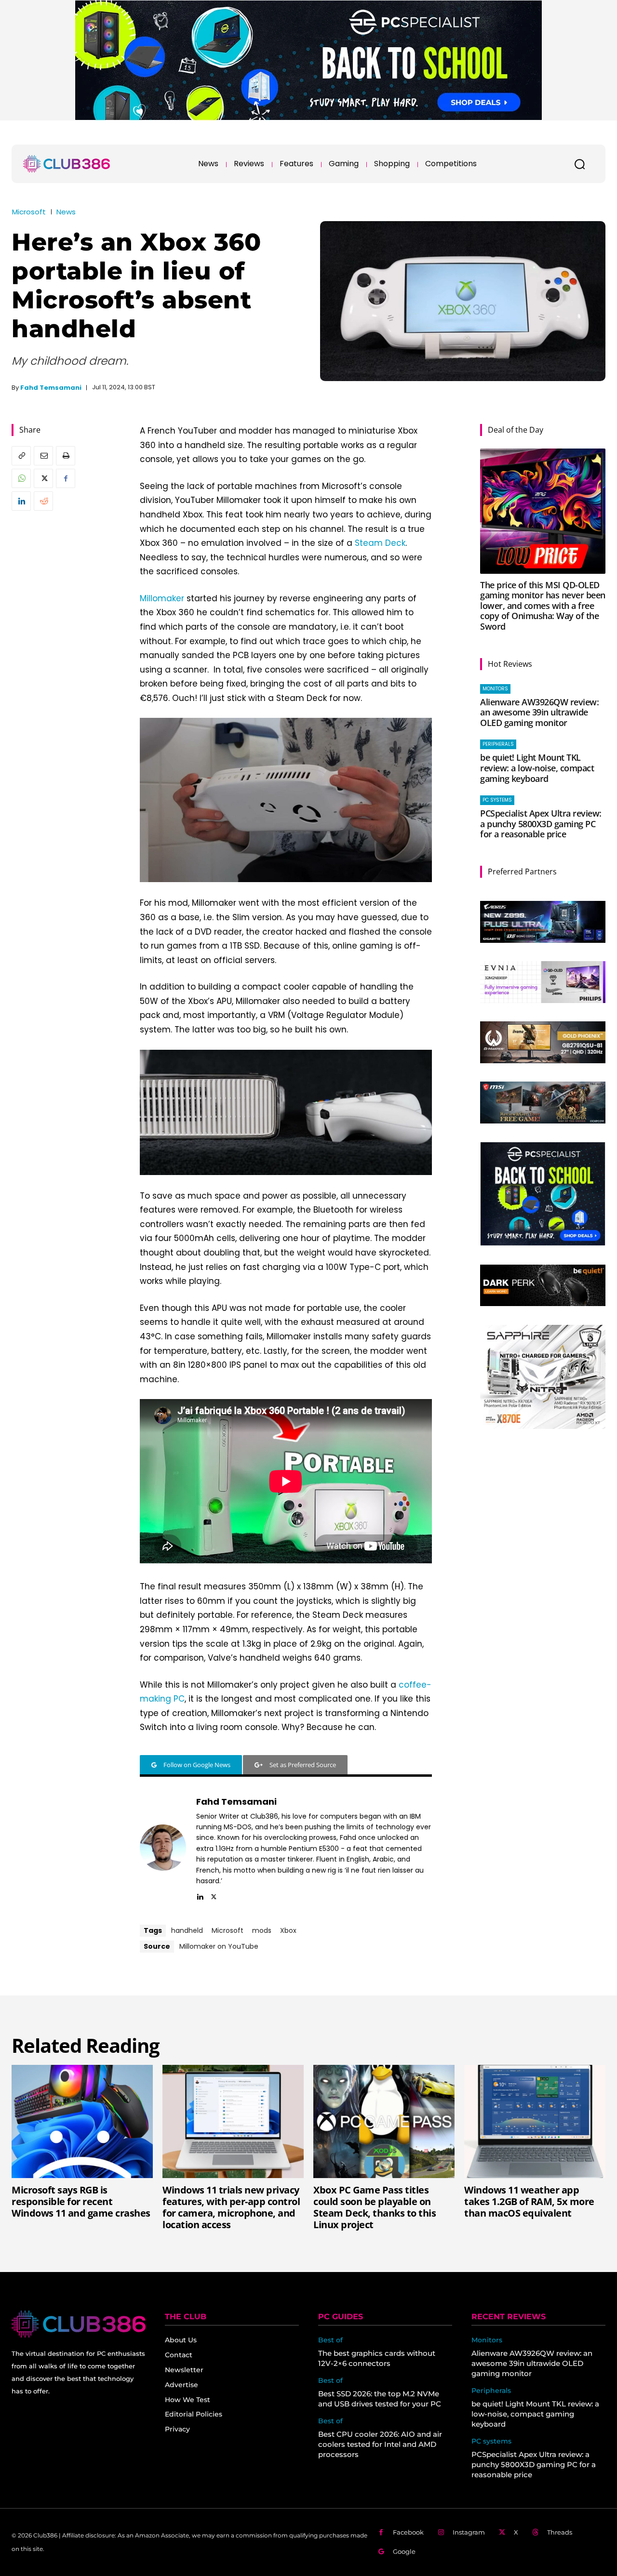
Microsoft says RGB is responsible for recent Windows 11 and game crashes (81, 2201)
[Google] (381, 2552)
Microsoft (29, 212)
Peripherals (498, 744)
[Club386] (67, 164)
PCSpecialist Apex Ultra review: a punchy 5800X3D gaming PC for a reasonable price (541, 824)
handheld (187, 1930)
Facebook (408, 2532)
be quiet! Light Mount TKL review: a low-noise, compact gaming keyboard (537, 768)
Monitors (495, 689)
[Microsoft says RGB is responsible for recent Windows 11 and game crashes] (82, 2121)
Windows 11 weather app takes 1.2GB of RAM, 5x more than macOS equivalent (529, 2201)
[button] (579, 164)
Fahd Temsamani (51, 388)
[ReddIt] (43, 501)
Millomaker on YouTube (219, 1946)
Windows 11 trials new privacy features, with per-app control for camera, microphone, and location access (231, 2207)
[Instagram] (441, 2532)
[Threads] (535, 2532)
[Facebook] (66, 478)
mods (262, 1930)
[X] (43, 478)
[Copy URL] (21, 456)
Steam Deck (380, 543)
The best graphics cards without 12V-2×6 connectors (377, 2358)
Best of (330, 2340)
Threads (560, 2532)
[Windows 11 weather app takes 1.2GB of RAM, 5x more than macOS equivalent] (535, 2121)
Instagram (469, 2532)
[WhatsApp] (21, 478)
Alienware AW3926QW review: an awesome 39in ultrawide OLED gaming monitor (539, 712)
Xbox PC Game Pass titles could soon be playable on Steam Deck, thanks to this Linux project (375, 2207)
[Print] (66, 456)
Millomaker (162, 598)
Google (404, 2551)
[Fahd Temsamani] (163, 1848)
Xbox (288, 1930)
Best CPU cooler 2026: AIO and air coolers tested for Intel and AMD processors (380, 2444)
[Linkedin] (21, 501)
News (66, 212)
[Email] (43, 456)
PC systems (497, 800)
